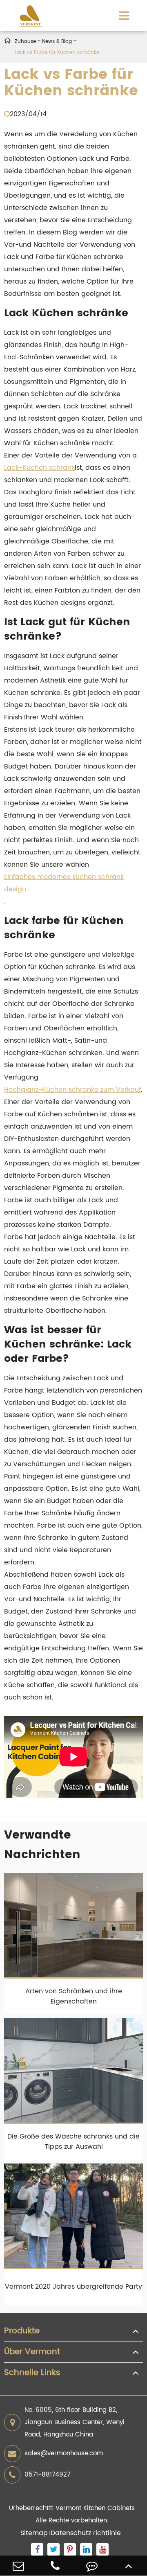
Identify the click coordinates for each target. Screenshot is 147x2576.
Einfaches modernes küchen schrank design (64, 883)
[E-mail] (18, 2566)
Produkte (22, 2331)
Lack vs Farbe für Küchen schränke (57, 53)
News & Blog (57, 42)
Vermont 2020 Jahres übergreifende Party (73, 2287)
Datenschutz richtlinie (86, 2533)
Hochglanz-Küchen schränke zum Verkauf (72, 1090)
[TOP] (129, 2566)
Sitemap (34, 2533)
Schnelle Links (32, 2373)
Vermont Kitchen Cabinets (95, 2508)
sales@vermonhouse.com (64, 2453)
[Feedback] (92, 2566)
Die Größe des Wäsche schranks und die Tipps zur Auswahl (73, 2142)
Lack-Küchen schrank (39, 468)
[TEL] (55, 2566)
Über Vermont (32, 2352)
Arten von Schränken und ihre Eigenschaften (74, 1996)
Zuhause (25, 42)
